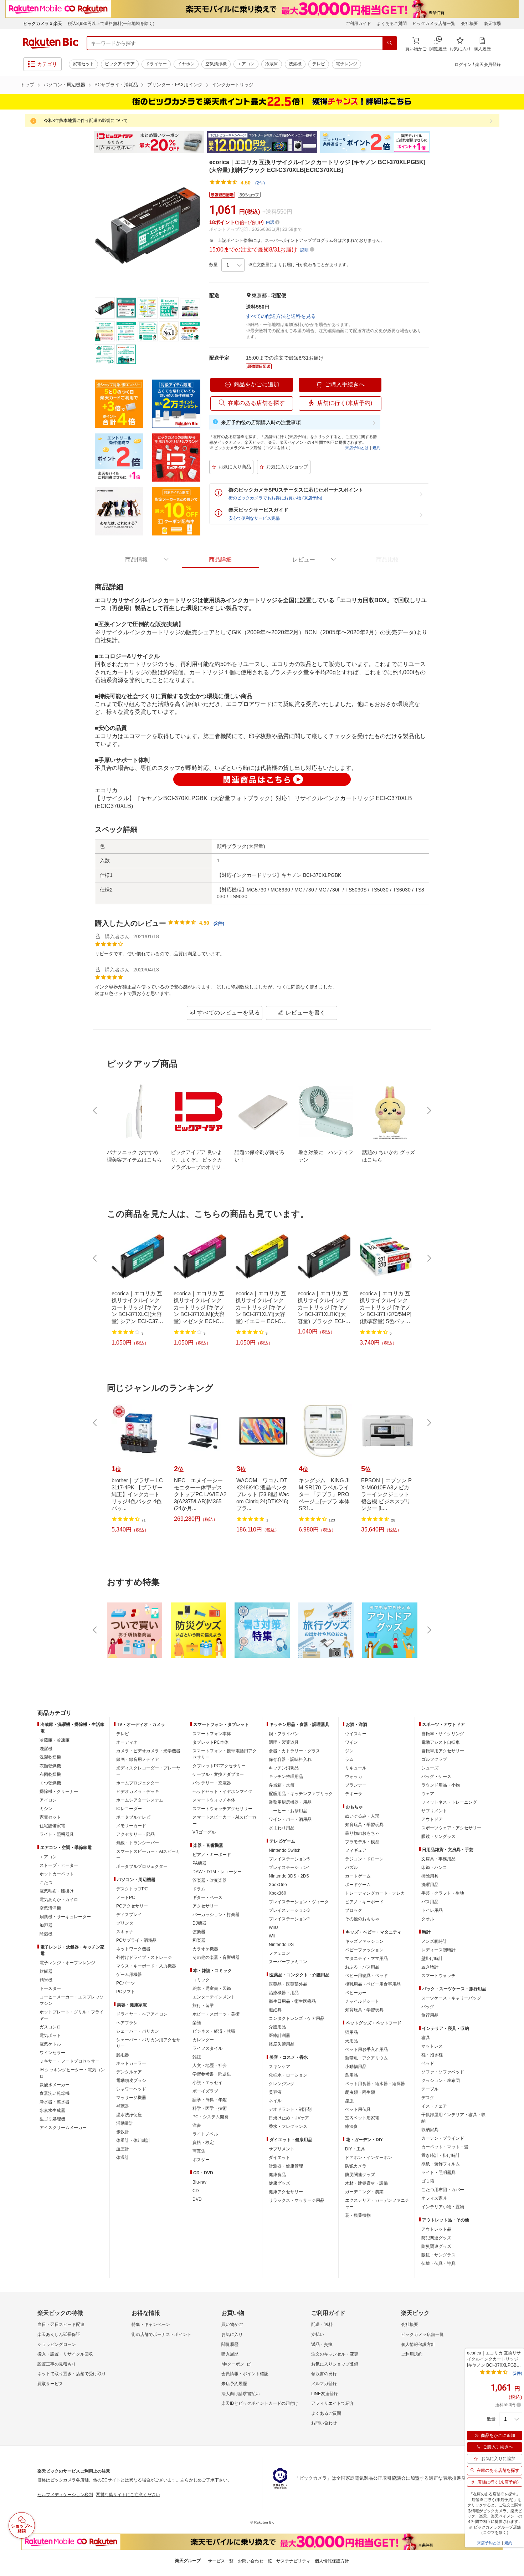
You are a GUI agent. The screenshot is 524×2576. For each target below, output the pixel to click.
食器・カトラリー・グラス (294, 1751)
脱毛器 (123, 2055)
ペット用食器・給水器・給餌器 (375, 2084)
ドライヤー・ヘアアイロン (142, 2014)
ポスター (201, 2160)
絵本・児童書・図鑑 (212, 1988)
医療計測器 (279, 2036)
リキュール (356, 1768)
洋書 (197, 2125)
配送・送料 (322, 2325)
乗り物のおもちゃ (362, 1833)
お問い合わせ (324, 2423)
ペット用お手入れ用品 (366, 2049)
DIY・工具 (355, 2149)
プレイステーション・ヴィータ (299, 1902)
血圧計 (123, 2149)
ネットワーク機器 (133, 1949)
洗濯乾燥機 (50, 1757)
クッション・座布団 (441, 2080)
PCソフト (126, 1992)
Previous (87, 142)
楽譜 (197, 2023)
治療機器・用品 (284, 1993)
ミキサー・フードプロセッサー (70, 2061)
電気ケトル (50, 2044)
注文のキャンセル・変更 (335, 2354)
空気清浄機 (216, 64)
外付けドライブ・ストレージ (144, 1957)
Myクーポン (233, 2364)
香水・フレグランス (288, 2127)
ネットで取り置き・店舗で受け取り (72, 2374)
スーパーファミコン (288, 1962)
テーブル (430, 2089)
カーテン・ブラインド (443, 2138)
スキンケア (279, 2067)
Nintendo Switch (285, 1850)
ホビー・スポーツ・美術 (216, 2014)
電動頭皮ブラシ (131, 2080)
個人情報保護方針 (418, 2344)
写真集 (199, 2151)
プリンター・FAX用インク (175, 85)
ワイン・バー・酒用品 (290, 1819)
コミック (201, 1980)
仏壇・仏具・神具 (438, 2263)
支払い (318, 2334)
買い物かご (232, 2325)
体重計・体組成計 (133, 2140)
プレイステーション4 (289, 1868)
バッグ (428, 2007)
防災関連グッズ (360, 2175)
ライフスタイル (207, 2048)
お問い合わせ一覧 (255, 2561)
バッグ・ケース (436, 1777)
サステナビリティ (293, 2561)
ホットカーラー (131, 2063)
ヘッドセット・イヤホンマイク (222, 1792)
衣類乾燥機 (50, 1766)
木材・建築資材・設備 (366, 2183)
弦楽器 (199, 1932)
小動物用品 (356, 2067)
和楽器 (199, 1940)
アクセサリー (205, 1906)
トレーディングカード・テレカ (375, 1893)
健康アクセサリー (286, 2192)
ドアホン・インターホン (369, 2158)
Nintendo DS (281, 1945)
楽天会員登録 (488, 65)
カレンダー (203, 2040)
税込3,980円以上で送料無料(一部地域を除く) (111, 24)
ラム (349, 1759)
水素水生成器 (52, 2110)
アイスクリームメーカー (63, 2128)
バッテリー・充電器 (212, 1783)
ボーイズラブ (205, 2091)
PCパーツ (126, 1983)
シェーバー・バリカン (138, 2031)
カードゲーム (358, 1876)
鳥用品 (351, 2075)
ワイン (351, 1742)
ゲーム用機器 (129, 1975)
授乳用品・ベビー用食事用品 (373, 1984)
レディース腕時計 (438, 1950)
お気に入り (232, 2334)
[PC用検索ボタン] (390, 43)
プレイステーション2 (289, 1919)
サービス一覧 (221, 2561)
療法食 (351, 2127)
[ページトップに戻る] (514, 1699)
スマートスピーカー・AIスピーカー (148, 1855)
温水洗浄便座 (129, 2115)
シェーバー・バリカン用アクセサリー (148, 2043)
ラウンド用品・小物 (441, 1785)
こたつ (46, 1883)
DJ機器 (199, 1923)
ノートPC (126, 1897)
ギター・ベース (207, 1897)
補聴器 (123, 2106)
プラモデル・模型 (362, 1842)
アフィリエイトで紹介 (333, 2403)
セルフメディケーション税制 (65, 2495)
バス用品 (430, 1902)
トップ (27, 85)
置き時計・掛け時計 (441, 2155)
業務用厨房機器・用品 (290, 1802)
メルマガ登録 (324, 2384)
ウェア (428, 1794)
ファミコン (279, 1953)
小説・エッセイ (207, 2083)
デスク (428, 2098)
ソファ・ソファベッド (443, 2072)
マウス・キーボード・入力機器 (146, 1966)
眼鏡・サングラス (438, 1836)
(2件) (260, 183)
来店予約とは (357, 448)
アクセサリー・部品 (135, 1834)
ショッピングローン (57, 2344)
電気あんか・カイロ (59, 1900)
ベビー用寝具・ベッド (366, 1976)
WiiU (273, 1927)
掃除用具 (430, 1876)
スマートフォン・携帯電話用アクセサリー (225, 1754)
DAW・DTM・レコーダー (217, 1872)
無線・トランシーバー (138, 1843)
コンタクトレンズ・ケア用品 (297, 2018)
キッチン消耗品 (284, 1768)
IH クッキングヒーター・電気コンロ (72, 2073)
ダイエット (279, 2158)
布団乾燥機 (50, 1774)
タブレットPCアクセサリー (219, 1766)
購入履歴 (230, 2354)
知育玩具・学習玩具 (364, 1825)
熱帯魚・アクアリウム (366, 2058)
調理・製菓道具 (284, 1742)
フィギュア (356, 1850)
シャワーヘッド (131, 2089)
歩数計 (123, 2132)
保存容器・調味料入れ (290, 1759)
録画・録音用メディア (138, 1759)
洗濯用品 (430, 1885)
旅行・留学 (203, 2006)
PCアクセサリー (132, 1906)
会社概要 (469, 24)
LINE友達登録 (325, 2394)
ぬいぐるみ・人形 (362, 1816)
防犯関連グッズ (436, 2238)
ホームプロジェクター (138, 1783)
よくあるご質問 (392, 24)
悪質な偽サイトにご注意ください (128, 2495)
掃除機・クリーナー (59, 1792)
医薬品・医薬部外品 (288, 1984)
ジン (349, 1751)
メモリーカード (131, 1826)
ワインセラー (52, 2053)
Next (437, 142)
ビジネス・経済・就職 (214, 2031)
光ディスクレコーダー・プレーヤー (148, 1771)
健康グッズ (279, 2183)
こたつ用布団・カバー (443, 2190)
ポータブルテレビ (133, 1817)
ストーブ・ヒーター (59, 1865)
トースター (50, 1988)
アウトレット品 (436, 2229)
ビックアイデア (120, 64)
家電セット (83, 64)
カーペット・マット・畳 (445, 2147)
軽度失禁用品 (282, 2044)
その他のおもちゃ (362, 1919)
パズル (351, 1868)
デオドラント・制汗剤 (290, 2109)
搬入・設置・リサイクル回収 (65, 2354)
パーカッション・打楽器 (216, 1915)
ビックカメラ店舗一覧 (434, 24)
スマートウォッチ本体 (214, 1800)
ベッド (428, 2063)
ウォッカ (354, 1777)
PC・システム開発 (210, 2117)
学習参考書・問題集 (212, 2074)
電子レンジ (346, 64)
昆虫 (349, 2101)
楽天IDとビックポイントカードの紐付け (260, 2403)
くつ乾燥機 (50, 1783)
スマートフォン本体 (212, 1734)
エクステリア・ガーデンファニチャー (377, 2204)
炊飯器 (46, 1971)
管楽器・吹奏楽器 (210, 1880)
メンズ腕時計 (434, 1941)
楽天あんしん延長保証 (59, 2334)
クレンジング (282, 2084)
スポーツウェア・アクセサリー (451, 1828)
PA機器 (199, 1863)
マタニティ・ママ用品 (366, 1958)
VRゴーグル (204, 1832)
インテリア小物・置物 (443, 2207)
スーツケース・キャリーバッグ (451, 1998)
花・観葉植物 (358, 2215)
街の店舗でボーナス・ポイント (161, 2334)
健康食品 (277, 2175)
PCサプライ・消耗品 (116, 85)
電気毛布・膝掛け (57, 1891)
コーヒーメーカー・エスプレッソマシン (72, 2000)
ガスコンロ (50, 2027)
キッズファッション (364, 1941)
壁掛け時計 (432, 1958)
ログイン (463, 65)
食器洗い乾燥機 (55, 2093)
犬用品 (351, 2041)
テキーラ (354, 1794)
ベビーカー (356, 1993)
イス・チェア (434, 2106)
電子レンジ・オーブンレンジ (67, 1963)
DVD (197, 2199)
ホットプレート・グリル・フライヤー (72, 2015)
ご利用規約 (412, 2354)
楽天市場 (492, 24)
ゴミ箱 (428, 2181)
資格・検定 (203, 2143)
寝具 (426, 2038)
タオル (428, 1919)
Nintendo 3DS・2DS (289, 1876)
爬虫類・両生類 (360, 2092)
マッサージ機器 (131, 2098)
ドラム (199, 1889)
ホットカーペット (57, 1874)
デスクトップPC (132, 1889)
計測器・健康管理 (286, 2166)
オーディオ (127, 1742)
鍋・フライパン (284, 1734)
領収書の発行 (324, 2374)
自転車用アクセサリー (443, 1751)
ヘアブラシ (127, 2023)
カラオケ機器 (205, 1949)
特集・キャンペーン (151, 2325)
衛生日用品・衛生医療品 (292, 2001)
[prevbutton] (96, 1111)
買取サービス (50, 2384)
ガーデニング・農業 (364, 2192)
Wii (272, 1936)
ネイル (275, 2101)
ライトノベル (205, 2134)
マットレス (432, 2046)
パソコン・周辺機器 (64, 85)
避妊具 (275, 2010)
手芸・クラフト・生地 (443, 1893)
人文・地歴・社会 (210, 2066)
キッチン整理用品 (286, 1777)
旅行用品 (430, 2015)
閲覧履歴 (230, 2344)
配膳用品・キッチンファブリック (301, 1794)
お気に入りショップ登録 (335, 2364)
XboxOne (278, 1885)
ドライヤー (156, 64)
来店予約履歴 (234, 2384)
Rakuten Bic (51, 43)
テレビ (319, 64)
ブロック (354, 1910)
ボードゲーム (358, 1885)
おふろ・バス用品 (362, 1967)
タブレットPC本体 (210, 1742)
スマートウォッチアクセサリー (222, 1809)
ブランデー (356, 1785)
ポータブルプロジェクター (142, 1866)
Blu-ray (199, 2182)
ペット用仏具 (358, 2109)
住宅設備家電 (52, 1826)
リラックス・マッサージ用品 (297, 2200)
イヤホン (186, 64)
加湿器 (46, 1925)
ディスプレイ (129, 1915)
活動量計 (125, 2123)
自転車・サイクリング (443, 1734)
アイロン (48, 1800)
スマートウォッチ (438, 1976)
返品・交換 (322, 2344)
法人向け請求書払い (241, 2394)
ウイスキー (356, 1734)
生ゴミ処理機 (52, 2119)
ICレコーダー (129, 1809)
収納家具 (430, 2130)
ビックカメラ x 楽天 (43, 24)
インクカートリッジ (233, 85)
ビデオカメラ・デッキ (138, 1792)
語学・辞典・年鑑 (210, 2100)
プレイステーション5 (289, 1859)
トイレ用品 (432, 1910)
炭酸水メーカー (55, 2085)
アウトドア (432, 1819)
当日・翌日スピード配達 (61, 2325)
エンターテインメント (214, 1997)
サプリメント (282, 2149)
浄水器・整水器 (55, 2102)
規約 (376, 448)
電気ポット (50, 2036)
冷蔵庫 (272, 64)
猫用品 (351, 2032)
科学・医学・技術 (210, 2108)
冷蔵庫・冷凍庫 (55, 1740)
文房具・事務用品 (438, 1859)
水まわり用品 (282, 1828)
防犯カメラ (356, 2166)
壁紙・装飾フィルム (441, 2164)
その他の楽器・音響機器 (216, 1957)
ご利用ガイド (358, 24)
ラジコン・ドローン (364, 1859)
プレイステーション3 (289, 1910)
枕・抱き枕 (432, 2055)
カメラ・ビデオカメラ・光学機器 (148, 1751)
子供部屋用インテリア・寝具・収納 (453, 2118)
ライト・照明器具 (57, 1834)
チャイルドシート (362, 2001)
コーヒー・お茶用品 (288, 1811)
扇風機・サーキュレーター (65, 1917)
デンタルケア (129, 2072)
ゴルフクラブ (434, 1759)
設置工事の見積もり (57, 2364)
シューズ (430, 1768)
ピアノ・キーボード (212, 1855)
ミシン (46, 1809)
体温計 (123, 2158)
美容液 (275, 2092)
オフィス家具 (434, 2198)
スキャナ (125, 1932)
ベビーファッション (364, 1950)
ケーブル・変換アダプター (218, 1774)
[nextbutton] (428, 1111)
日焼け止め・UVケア (289, 2118)
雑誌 (197, 2057)
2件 (219, 923)
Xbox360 (278, 1893)
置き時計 (430, 1967)
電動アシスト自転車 (441, 1742)
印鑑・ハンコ (434, 1868)
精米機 (46, 1980)
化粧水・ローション (288, 2075)
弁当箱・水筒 (282, 1785)
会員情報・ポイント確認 (245, 2374)
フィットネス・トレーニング (449, 1802)
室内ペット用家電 (362, 2118)
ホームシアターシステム (140, 1800)
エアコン (246, 64)
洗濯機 (295, 64)
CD (196, 2191)
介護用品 (277, 2027)
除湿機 (46, 1934)
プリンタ (125, 1923)
